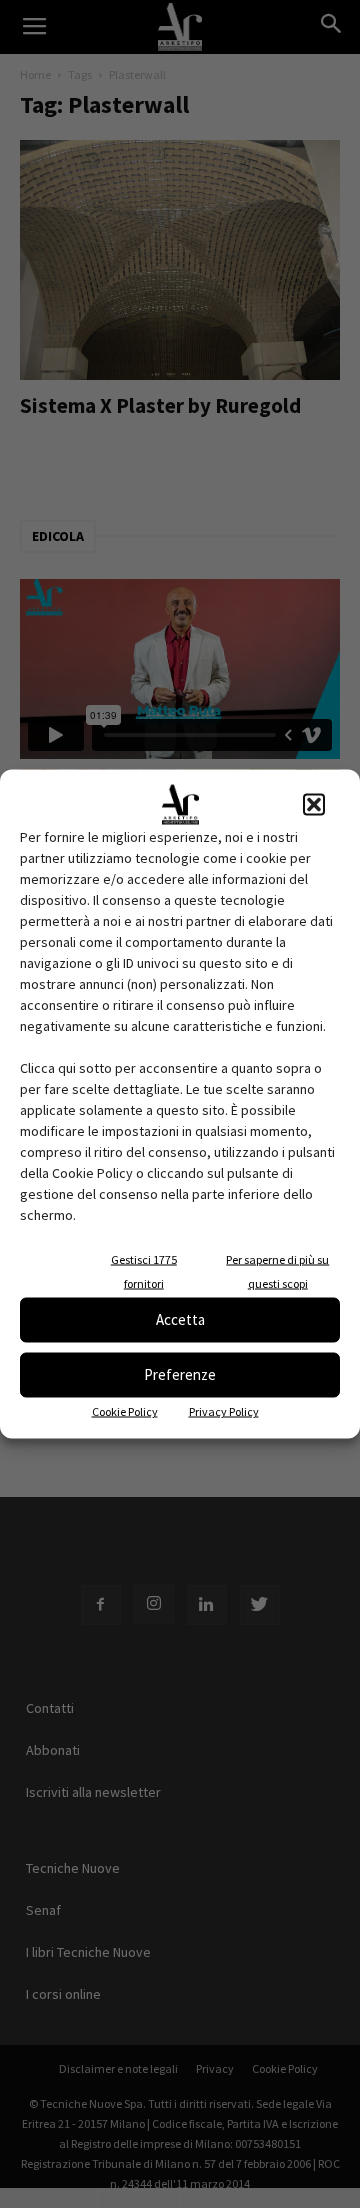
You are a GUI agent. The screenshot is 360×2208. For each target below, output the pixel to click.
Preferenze (180, 1374)
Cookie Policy (125, 1410)
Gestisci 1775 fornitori (144, 1270)
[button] (314, 804)
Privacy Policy (224, 1410)
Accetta (180, 1319)
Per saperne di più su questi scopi (277, 1270)
